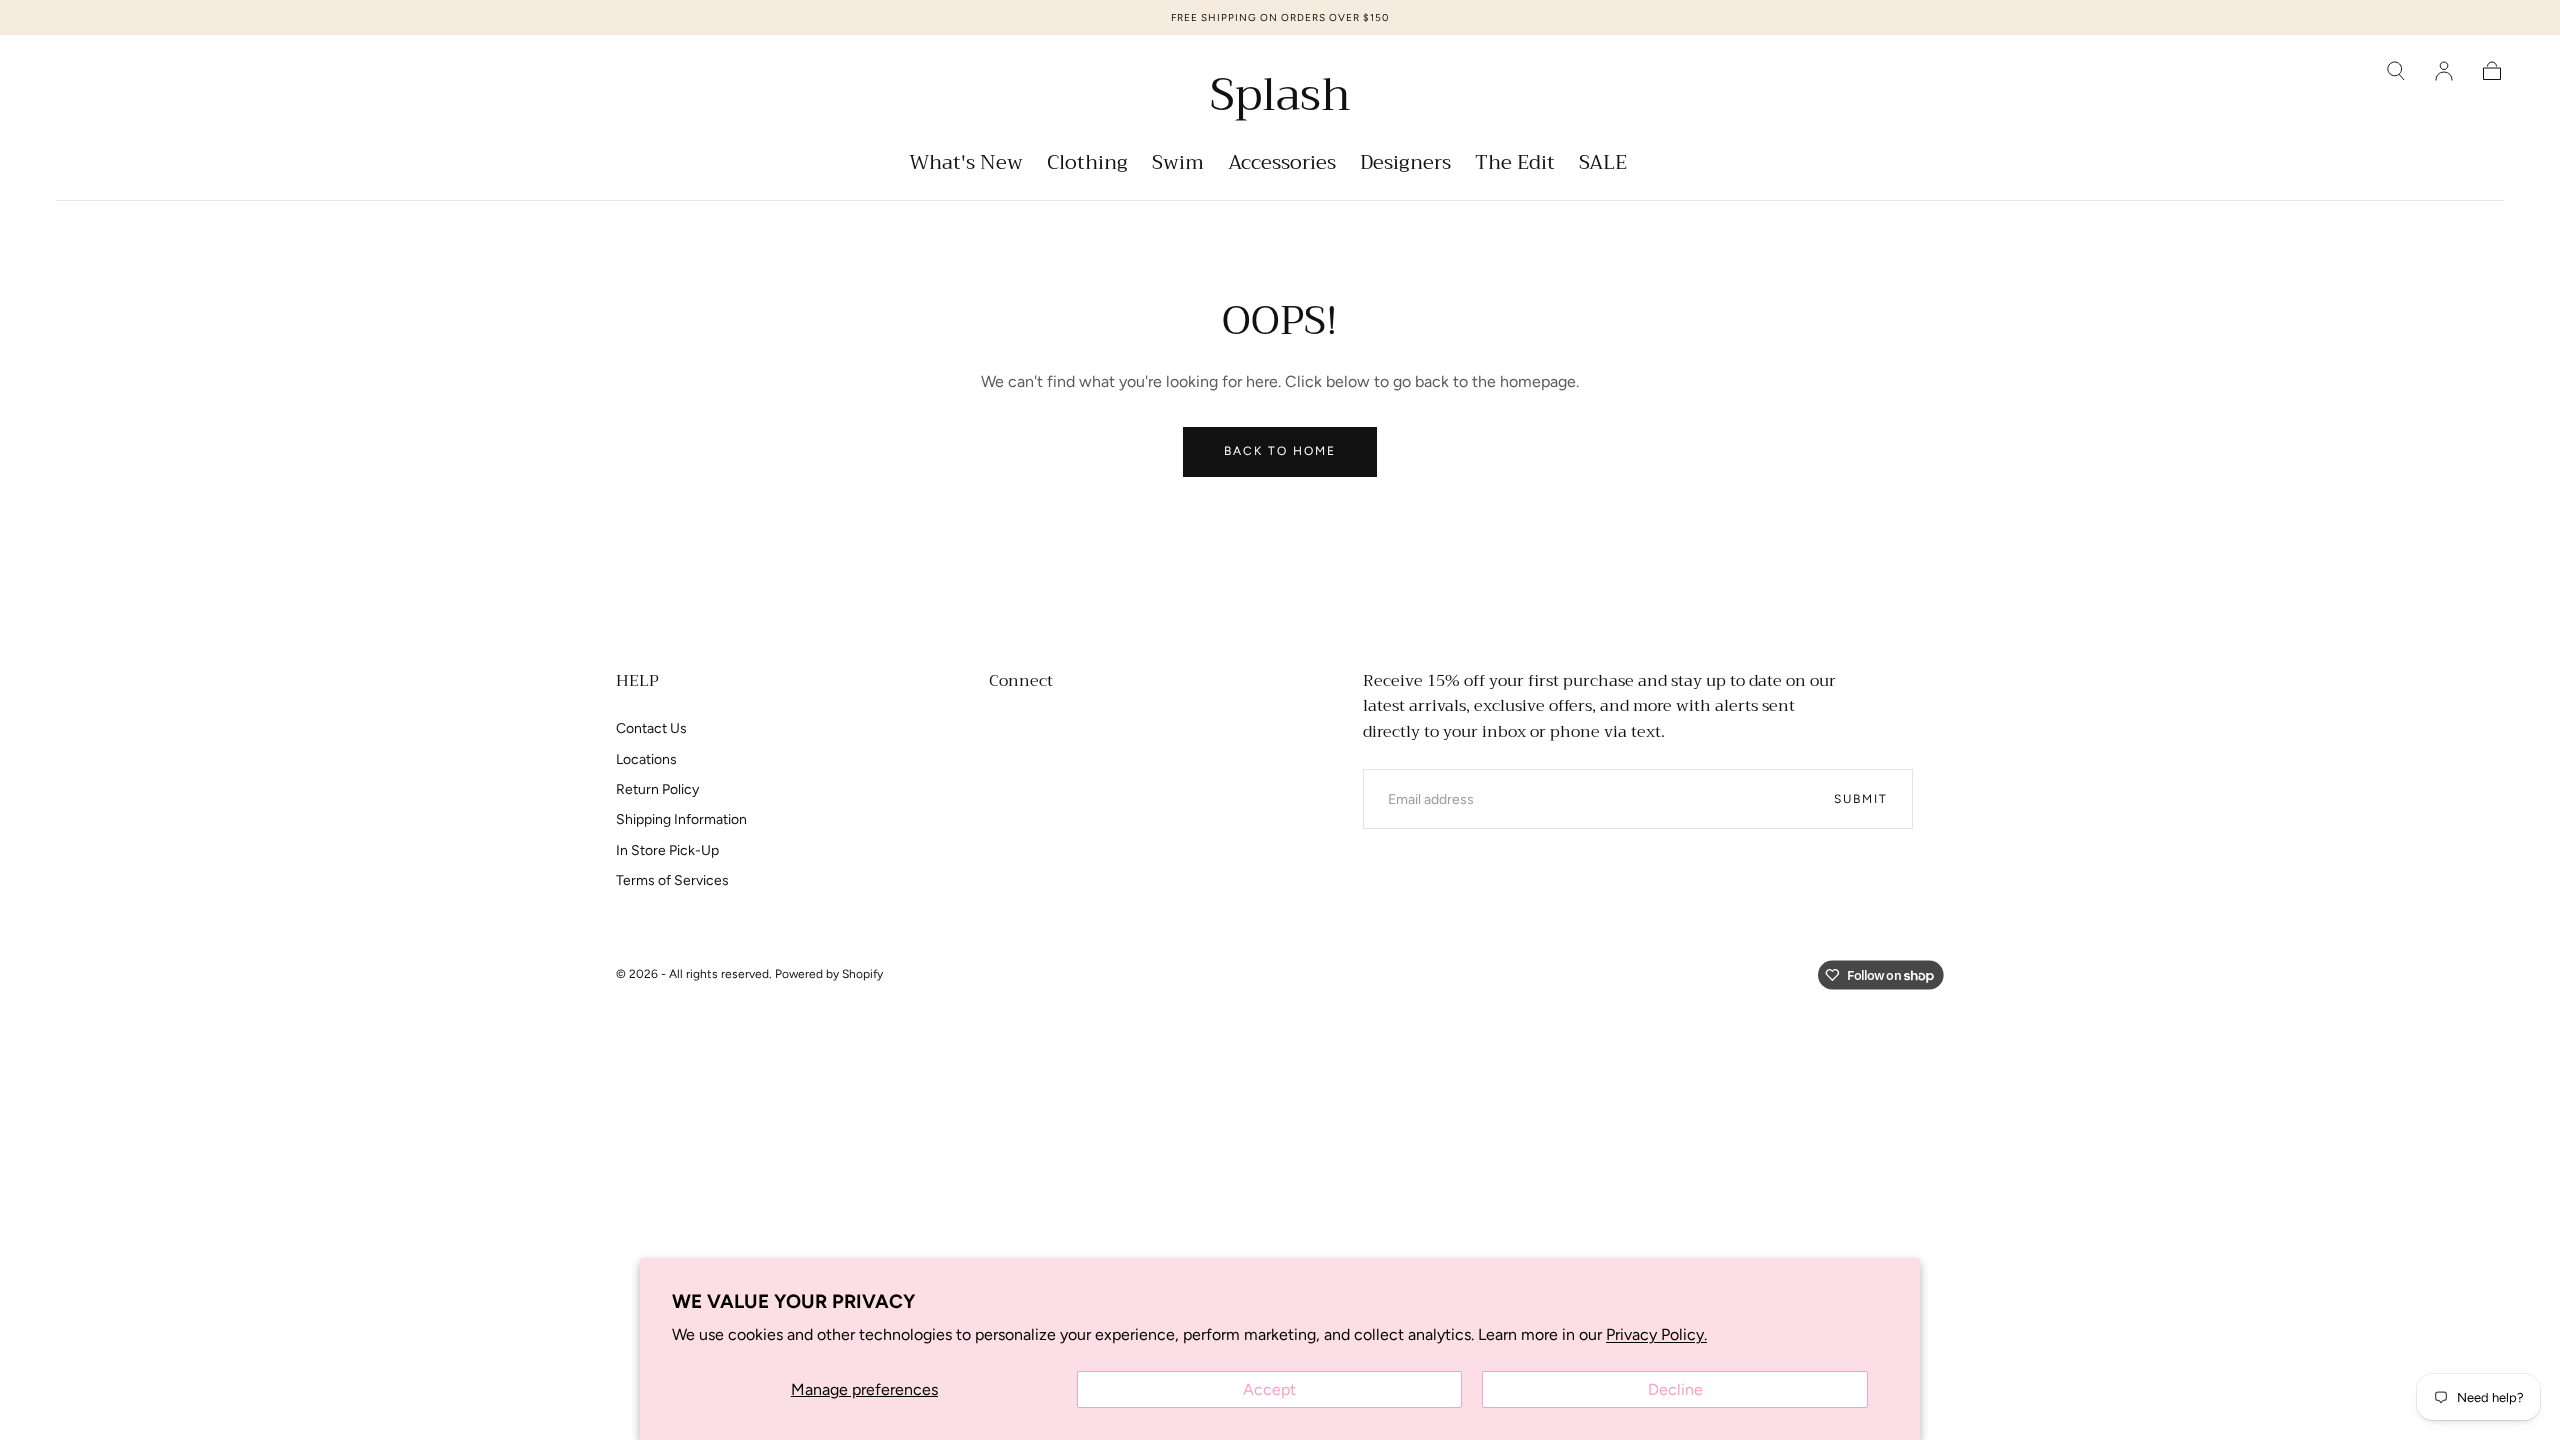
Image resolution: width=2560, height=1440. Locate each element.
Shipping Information (681, 819)
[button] (2396, 71)
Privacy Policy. (1656, 1334)
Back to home (1280, 451)
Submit (1861, 799)
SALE (1603, 165)
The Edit (1515, 165)
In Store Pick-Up (667, 850)
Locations (646, 759)
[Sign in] (2444, 71)
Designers (1405, 165)
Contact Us (651, 728)
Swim (1178, 165)
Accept (1269, 1389)
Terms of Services (672, 880)
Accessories (1282, 165)
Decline (1675, 1389)
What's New (966, 165)
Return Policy (657, 789)
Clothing (1087, 165)
